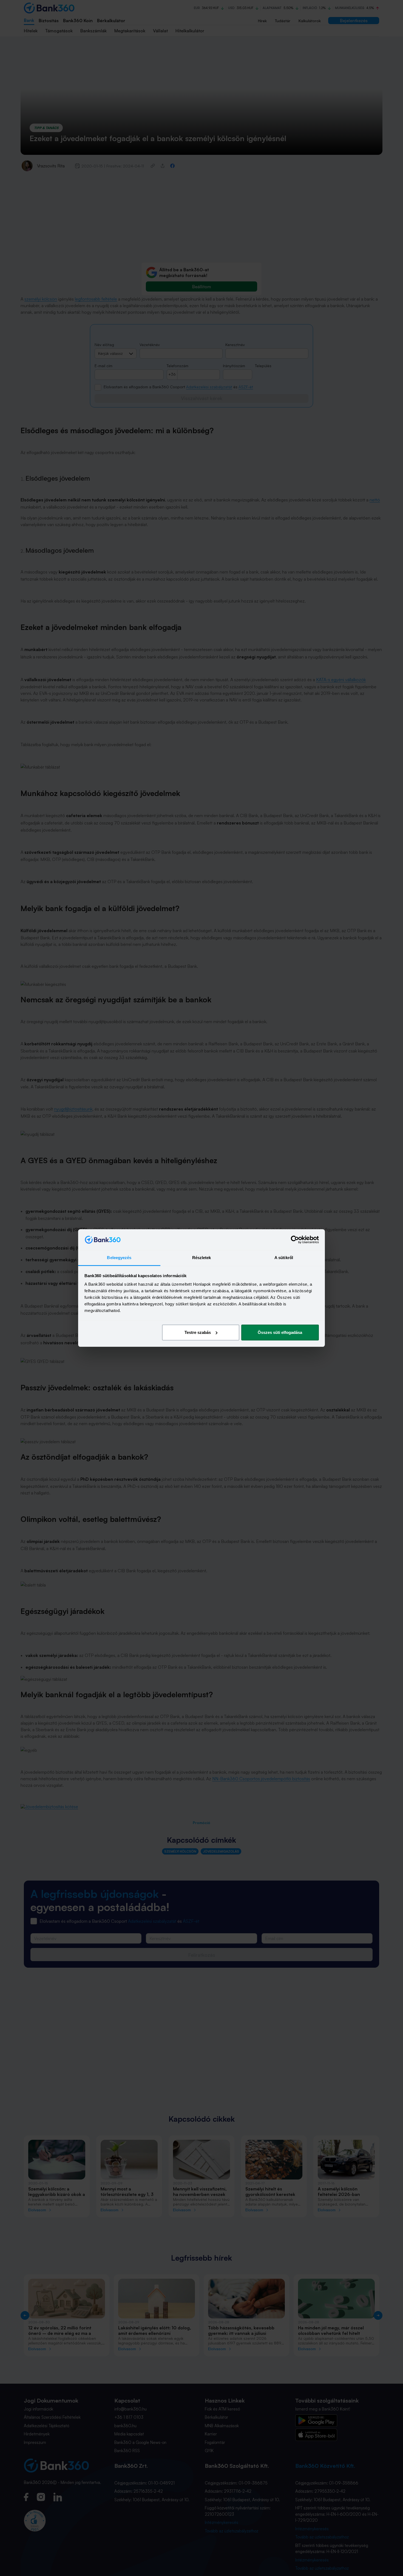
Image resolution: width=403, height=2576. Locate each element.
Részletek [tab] (202, 1258)
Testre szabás (198, 1332)
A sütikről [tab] (284, 1258)
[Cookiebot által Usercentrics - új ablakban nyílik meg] (295, 1240)
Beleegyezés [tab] (119, 1258)
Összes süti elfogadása (280, 1332)
